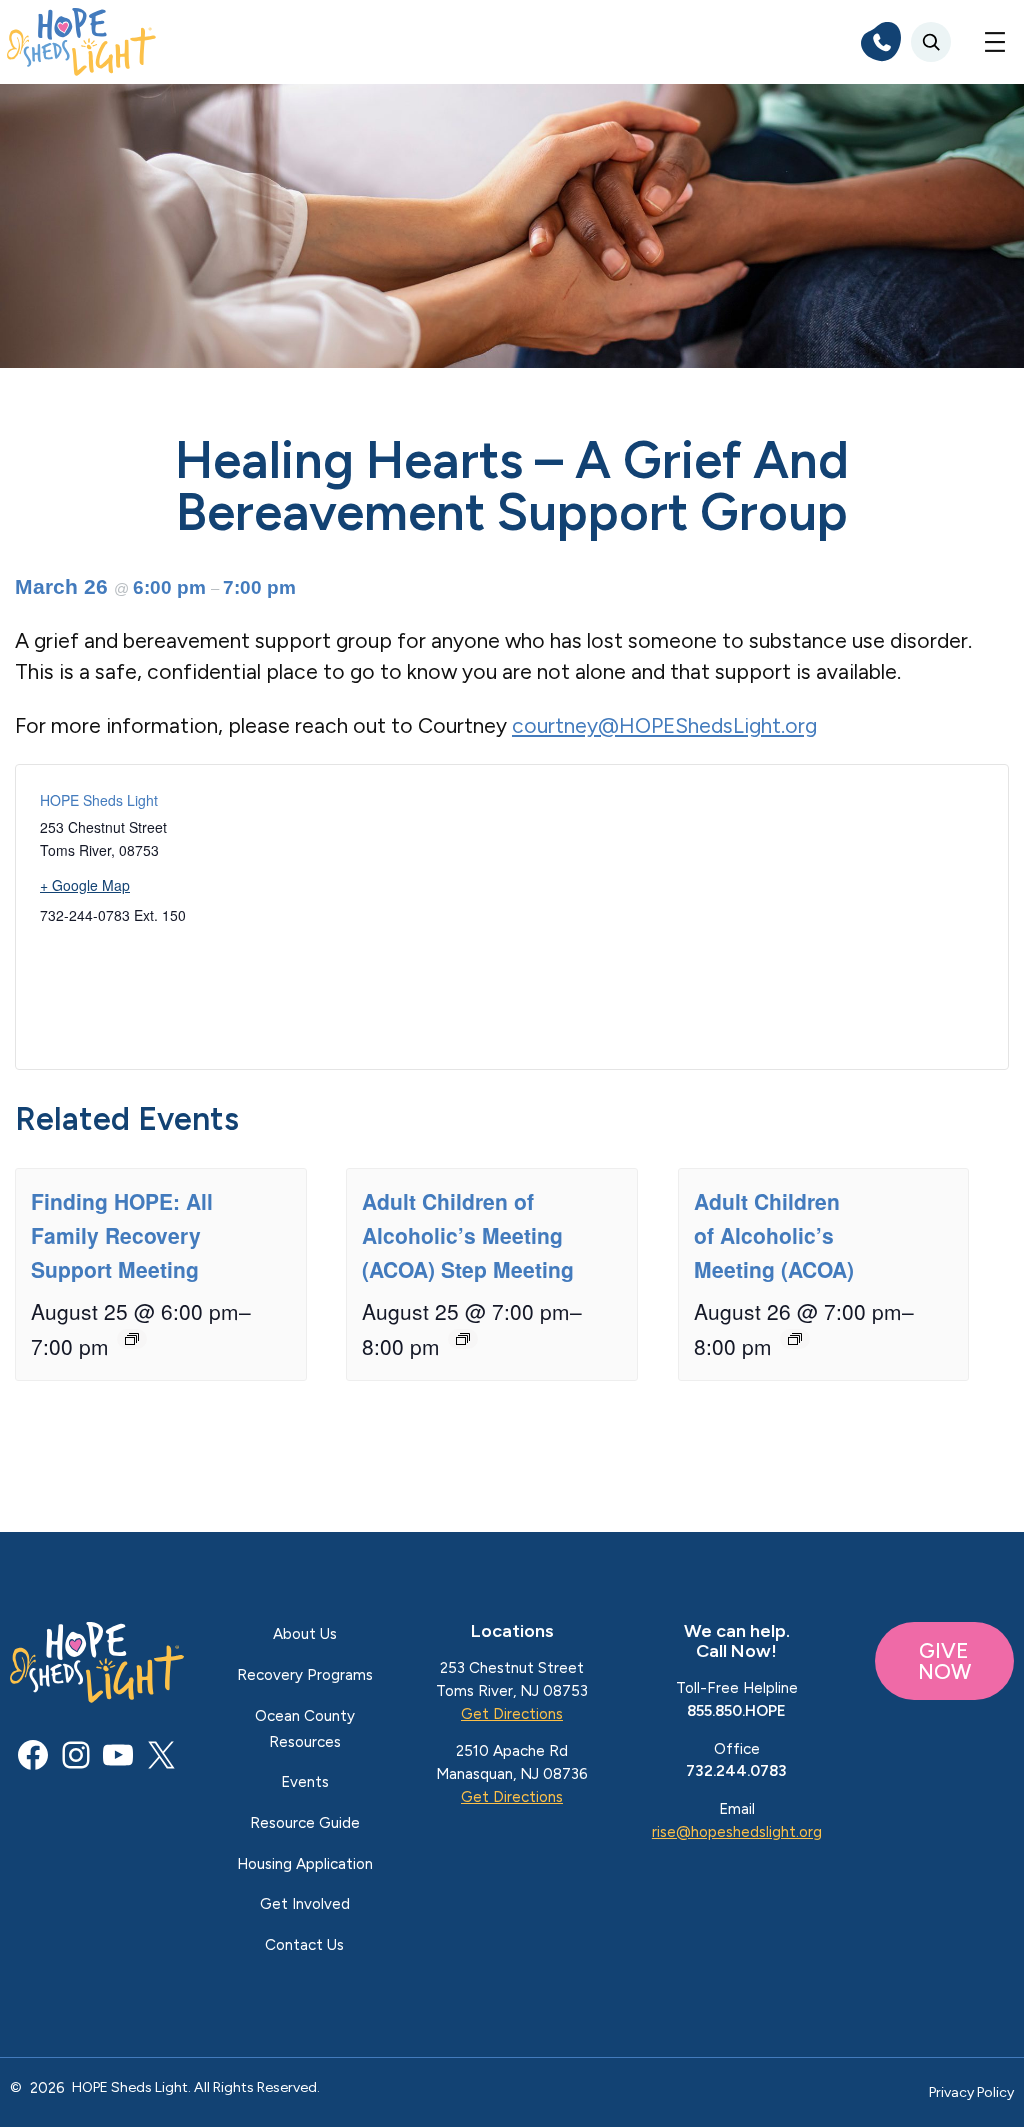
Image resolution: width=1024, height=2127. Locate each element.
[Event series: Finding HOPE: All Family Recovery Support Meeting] (132, 1339)
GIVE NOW (944, 1661)
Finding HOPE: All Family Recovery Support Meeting (122, 1235)
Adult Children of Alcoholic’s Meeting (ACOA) (774, 1235)
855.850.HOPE (736, 1711)
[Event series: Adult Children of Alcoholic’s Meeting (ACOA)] (795, 1339)
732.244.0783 (736, 1771)
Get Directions (512, 1714)
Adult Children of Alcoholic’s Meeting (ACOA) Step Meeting (468, 1235)
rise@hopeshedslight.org (737, 1832)
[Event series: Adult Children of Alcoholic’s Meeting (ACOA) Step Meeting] (463, 1339)
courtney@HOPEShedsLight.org (664, 725)
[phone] (881, 42)
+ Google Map (85, 885)
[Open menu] (995, 42)
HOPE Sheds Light (99, 800)
